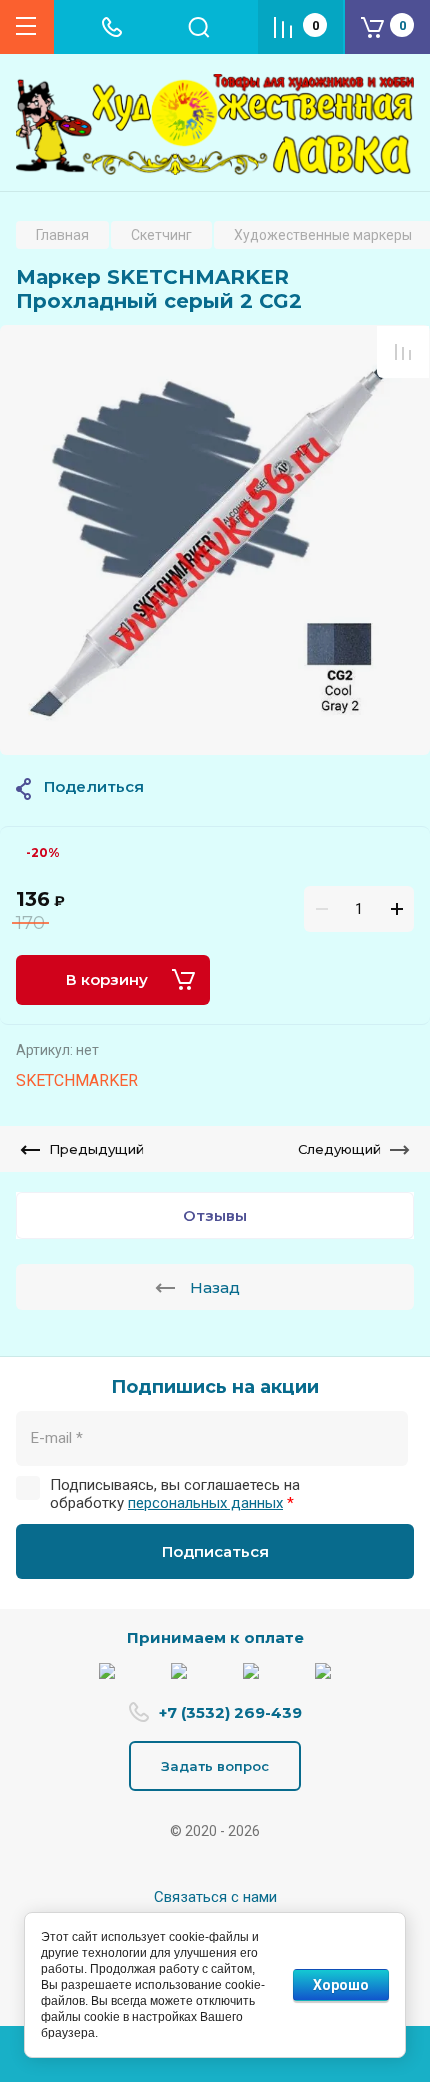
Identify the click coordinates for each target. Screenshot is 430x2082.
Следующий (339, 1149)
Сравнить (403, 352)
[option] (215, 540)
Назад (215, 1287)
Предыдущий (96, 1149)
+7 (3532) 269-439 (230, 1712)
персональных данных (205, 1503)
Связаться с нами (215, 1897)
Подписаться (215, 1551)
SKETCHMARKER (77, 1080)
